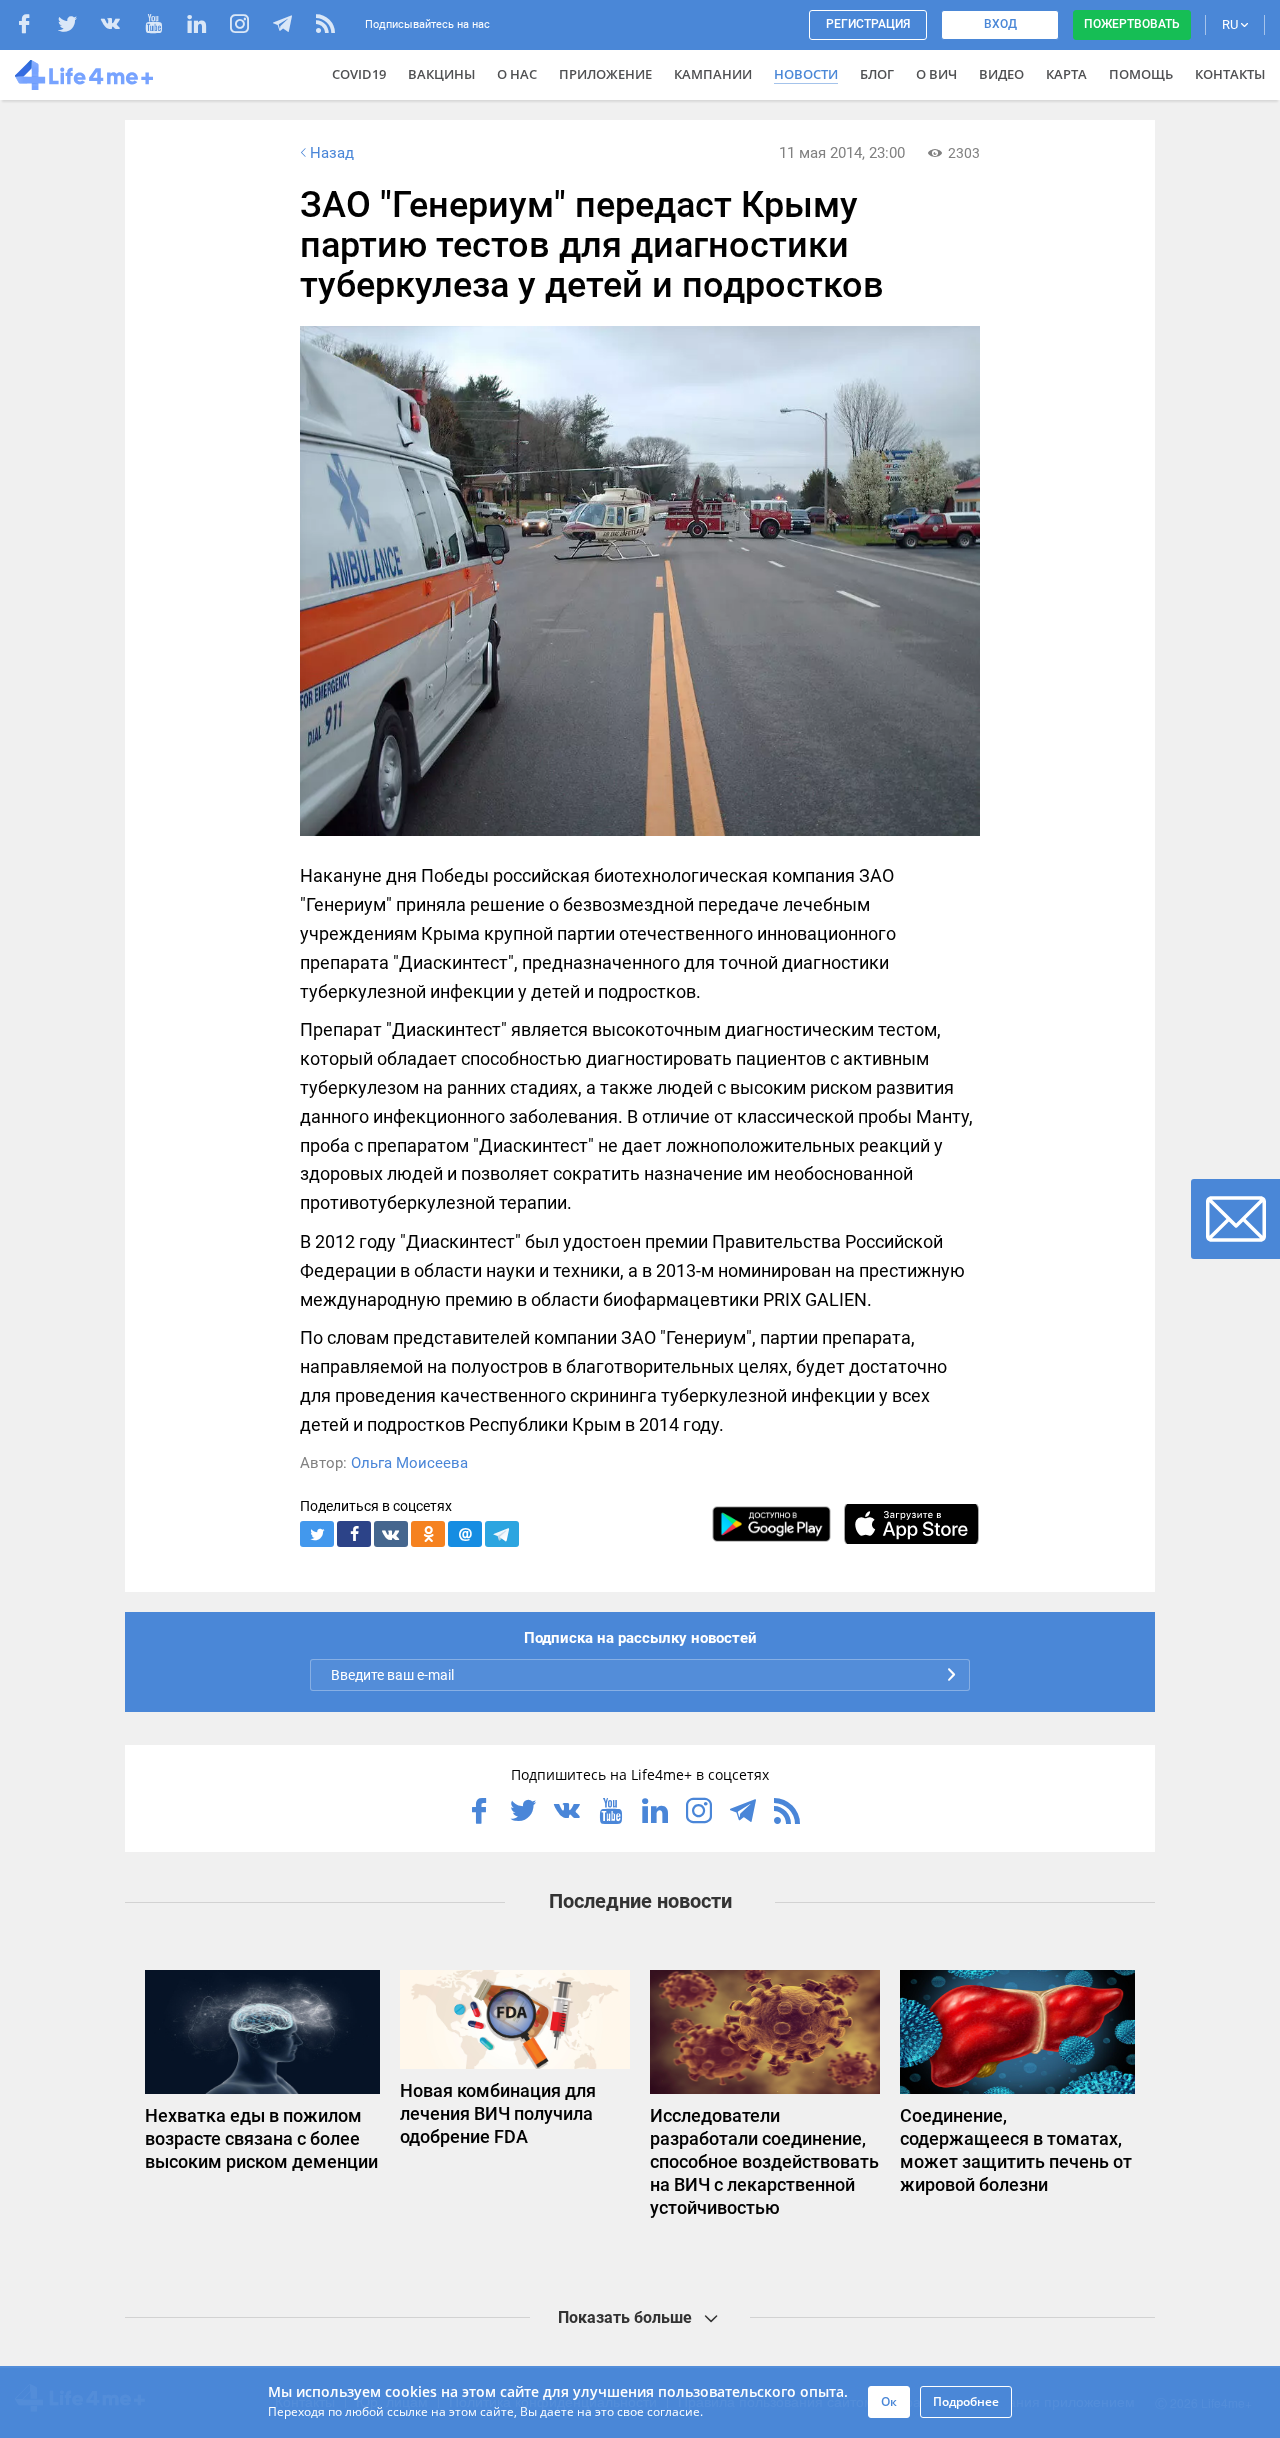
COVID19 (359, 74)
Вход (1000, 24)
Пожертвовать (1132, 24)
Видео (1001, 74)
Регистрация (868, 24)
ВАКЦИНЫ (441, 74)
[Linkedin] (206, 26)
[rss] (325, 26)
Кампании (713, 74)
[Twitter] (77, 26)
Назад (332, 153)
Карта (1066, 74)
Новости (806, 74)
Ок (889, 2401)
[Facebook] (34, 26)
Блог (877, 74)
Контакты (1230, 74)
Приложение (605, 74)
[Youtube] (163, 26)
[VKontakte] (120, 26)
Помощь (1141, 74)
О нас (517, 74)
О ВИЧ (936, 74)
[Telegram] (292, 26)
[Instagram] (249, 26)
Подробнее (966, 2401)
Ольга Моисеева (409, 1463)
